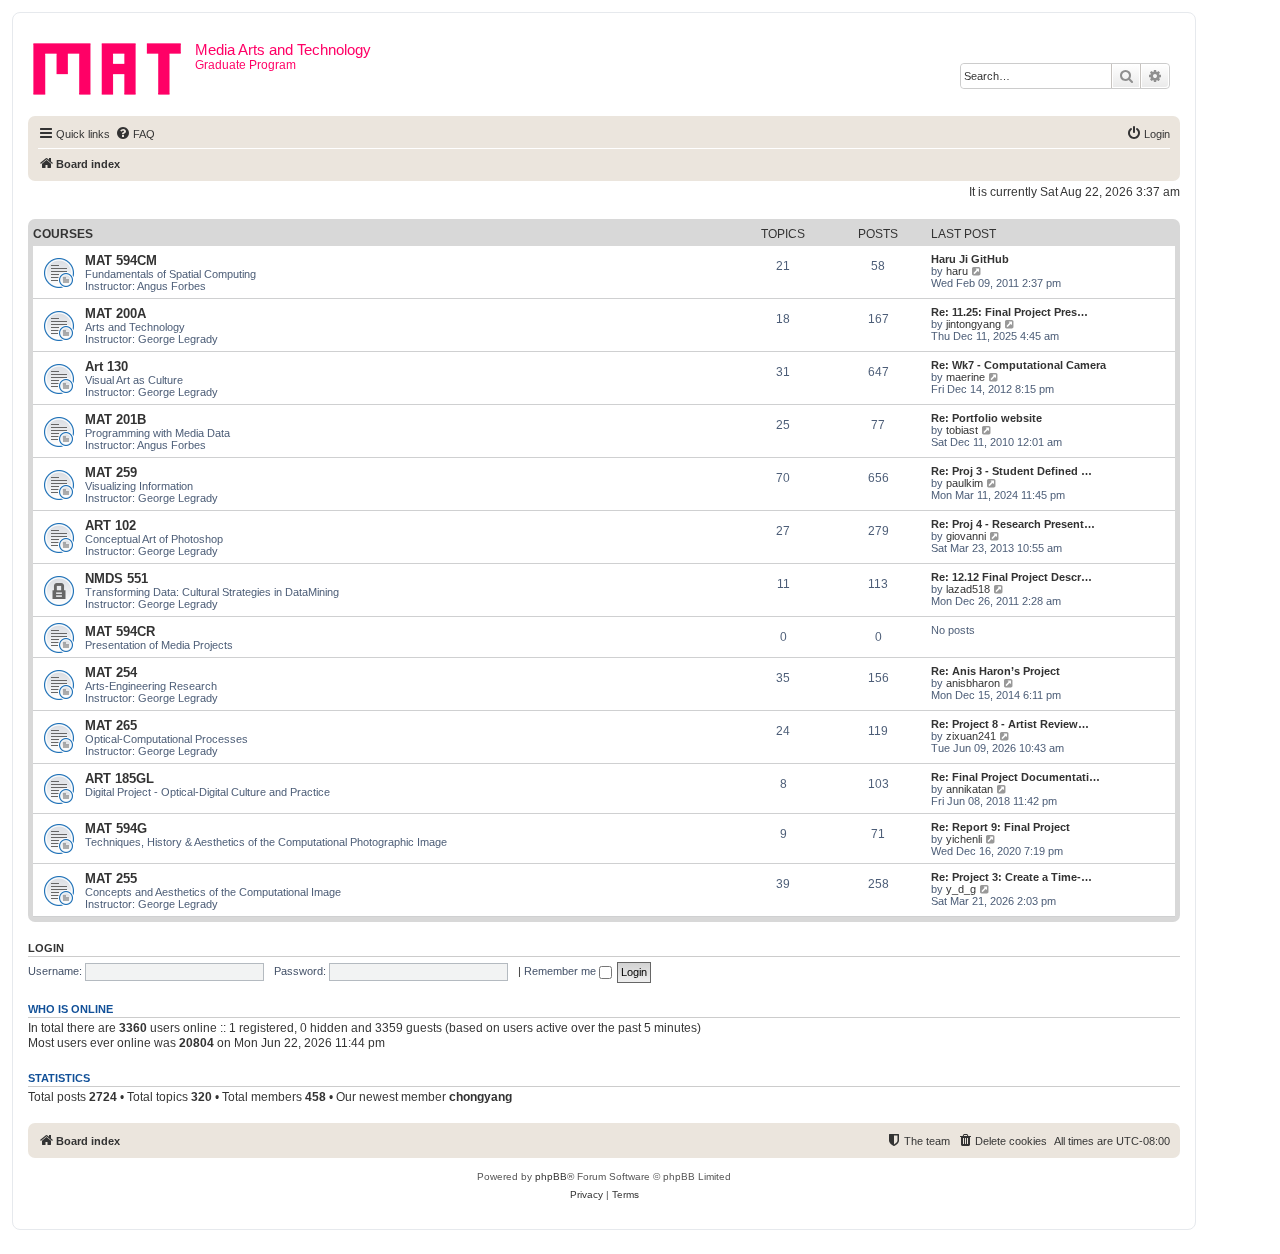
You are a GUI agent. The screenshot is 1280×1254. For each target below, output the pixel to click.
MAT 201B (115, 419)
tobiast (962, 430)
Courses (63, 234)
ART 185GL (119, 778)
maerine (965, 377)
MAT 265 (111, 725)
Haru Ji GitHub (970, 259)
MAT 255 (111, 878)
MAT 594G (116, 828)
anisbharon (973, 683)
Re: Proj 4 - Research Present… (1013, 524)
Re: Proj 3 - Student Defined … (1011, 471)
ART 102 (110, 525)
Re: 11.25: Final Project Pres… (1009, 312)
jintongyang (973, 324)
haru (957, 271)
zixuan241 (971, 736)
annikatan (969, 789)
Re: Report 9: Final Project (1000, 827)
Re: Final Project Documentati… (1015, 777)
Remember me (561, 971)
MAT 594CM (121, 260)
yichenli (964, 839)
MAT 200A (115, 313)
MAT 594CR (120, 631)
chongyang (480, 1097)
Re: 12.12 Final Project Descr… (1011, 577)
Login (46, 948)
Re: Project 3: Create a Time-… (1011, 877)
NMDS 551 (116, 578)
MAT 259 (111, 472)
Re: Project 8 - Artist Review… (1010, 724)
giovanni (966, 536)
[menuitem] (135, 134)
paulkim (964, 483)
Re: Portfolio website (986, 418)
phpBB (551, 1176)
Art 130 (106, 366)
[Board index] (114, 65)
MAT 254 (111, 672)
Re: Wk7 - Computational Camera (1018, 365)
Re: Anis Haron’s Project (995, 671)
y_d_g (961, 889)
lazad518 (968, 589)
